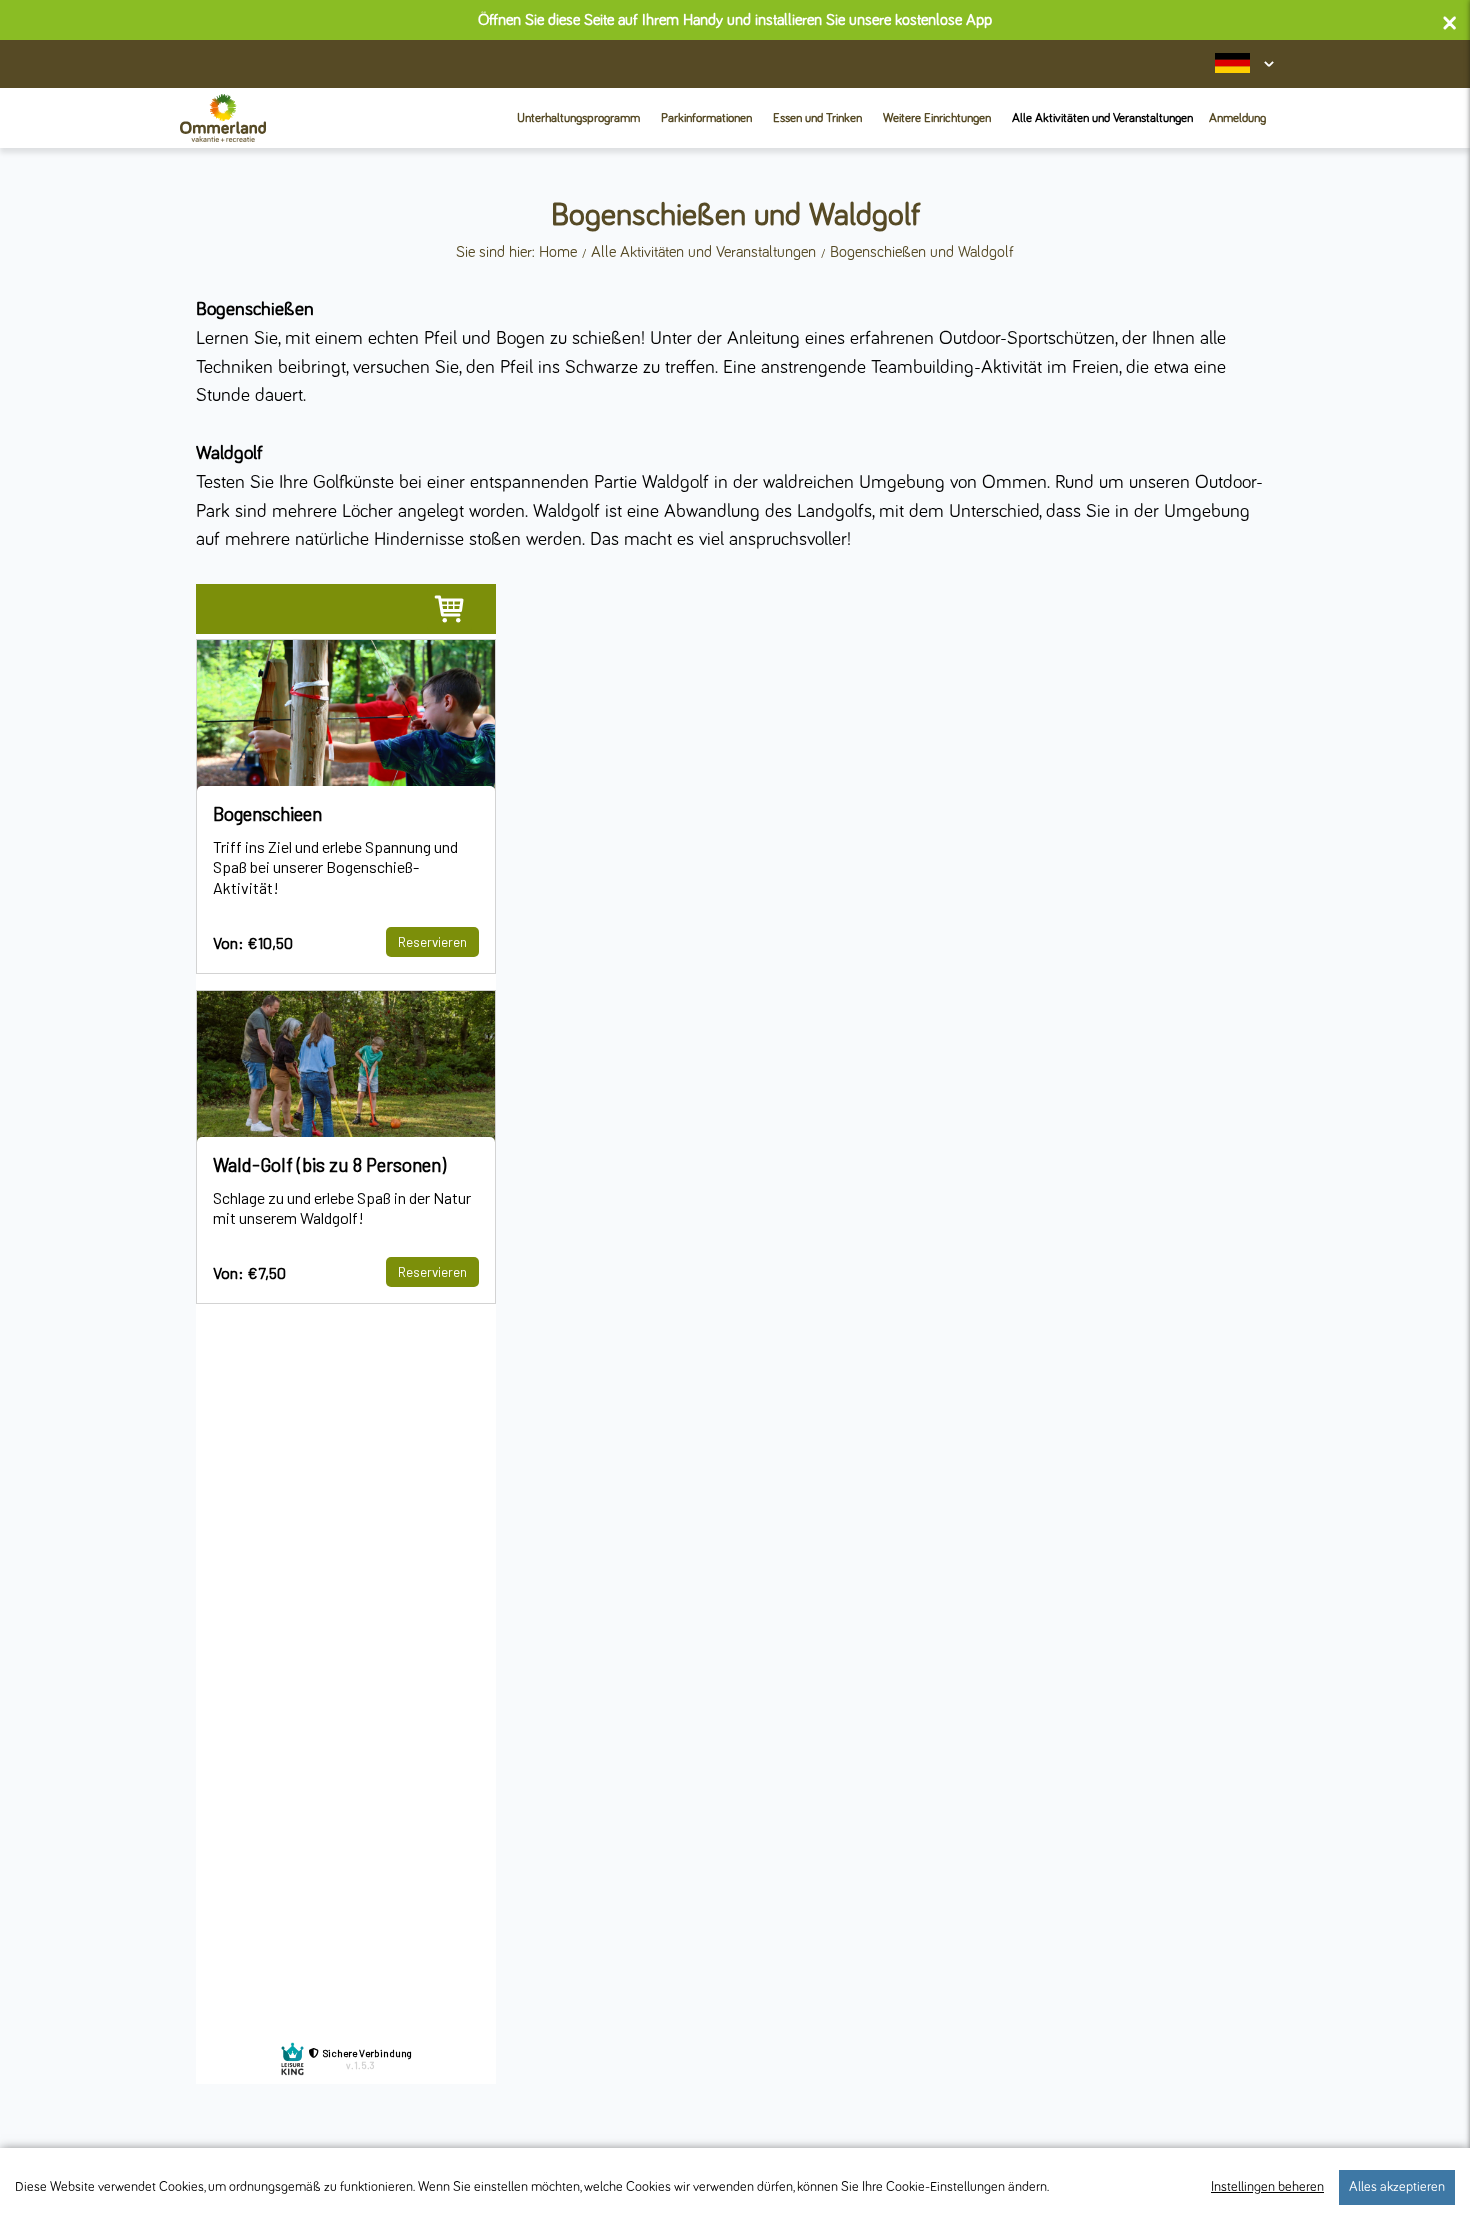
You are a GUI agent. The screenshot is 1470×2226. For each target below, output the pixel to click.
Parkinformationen (706, 118)
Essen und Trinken (817, 118)
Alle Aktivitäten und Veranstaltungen (1102, 118)
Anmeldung (1237, 118)
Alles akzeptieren (1397, 2187)
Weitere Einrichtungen (937, 118)
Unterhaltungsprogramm (578, 118)
